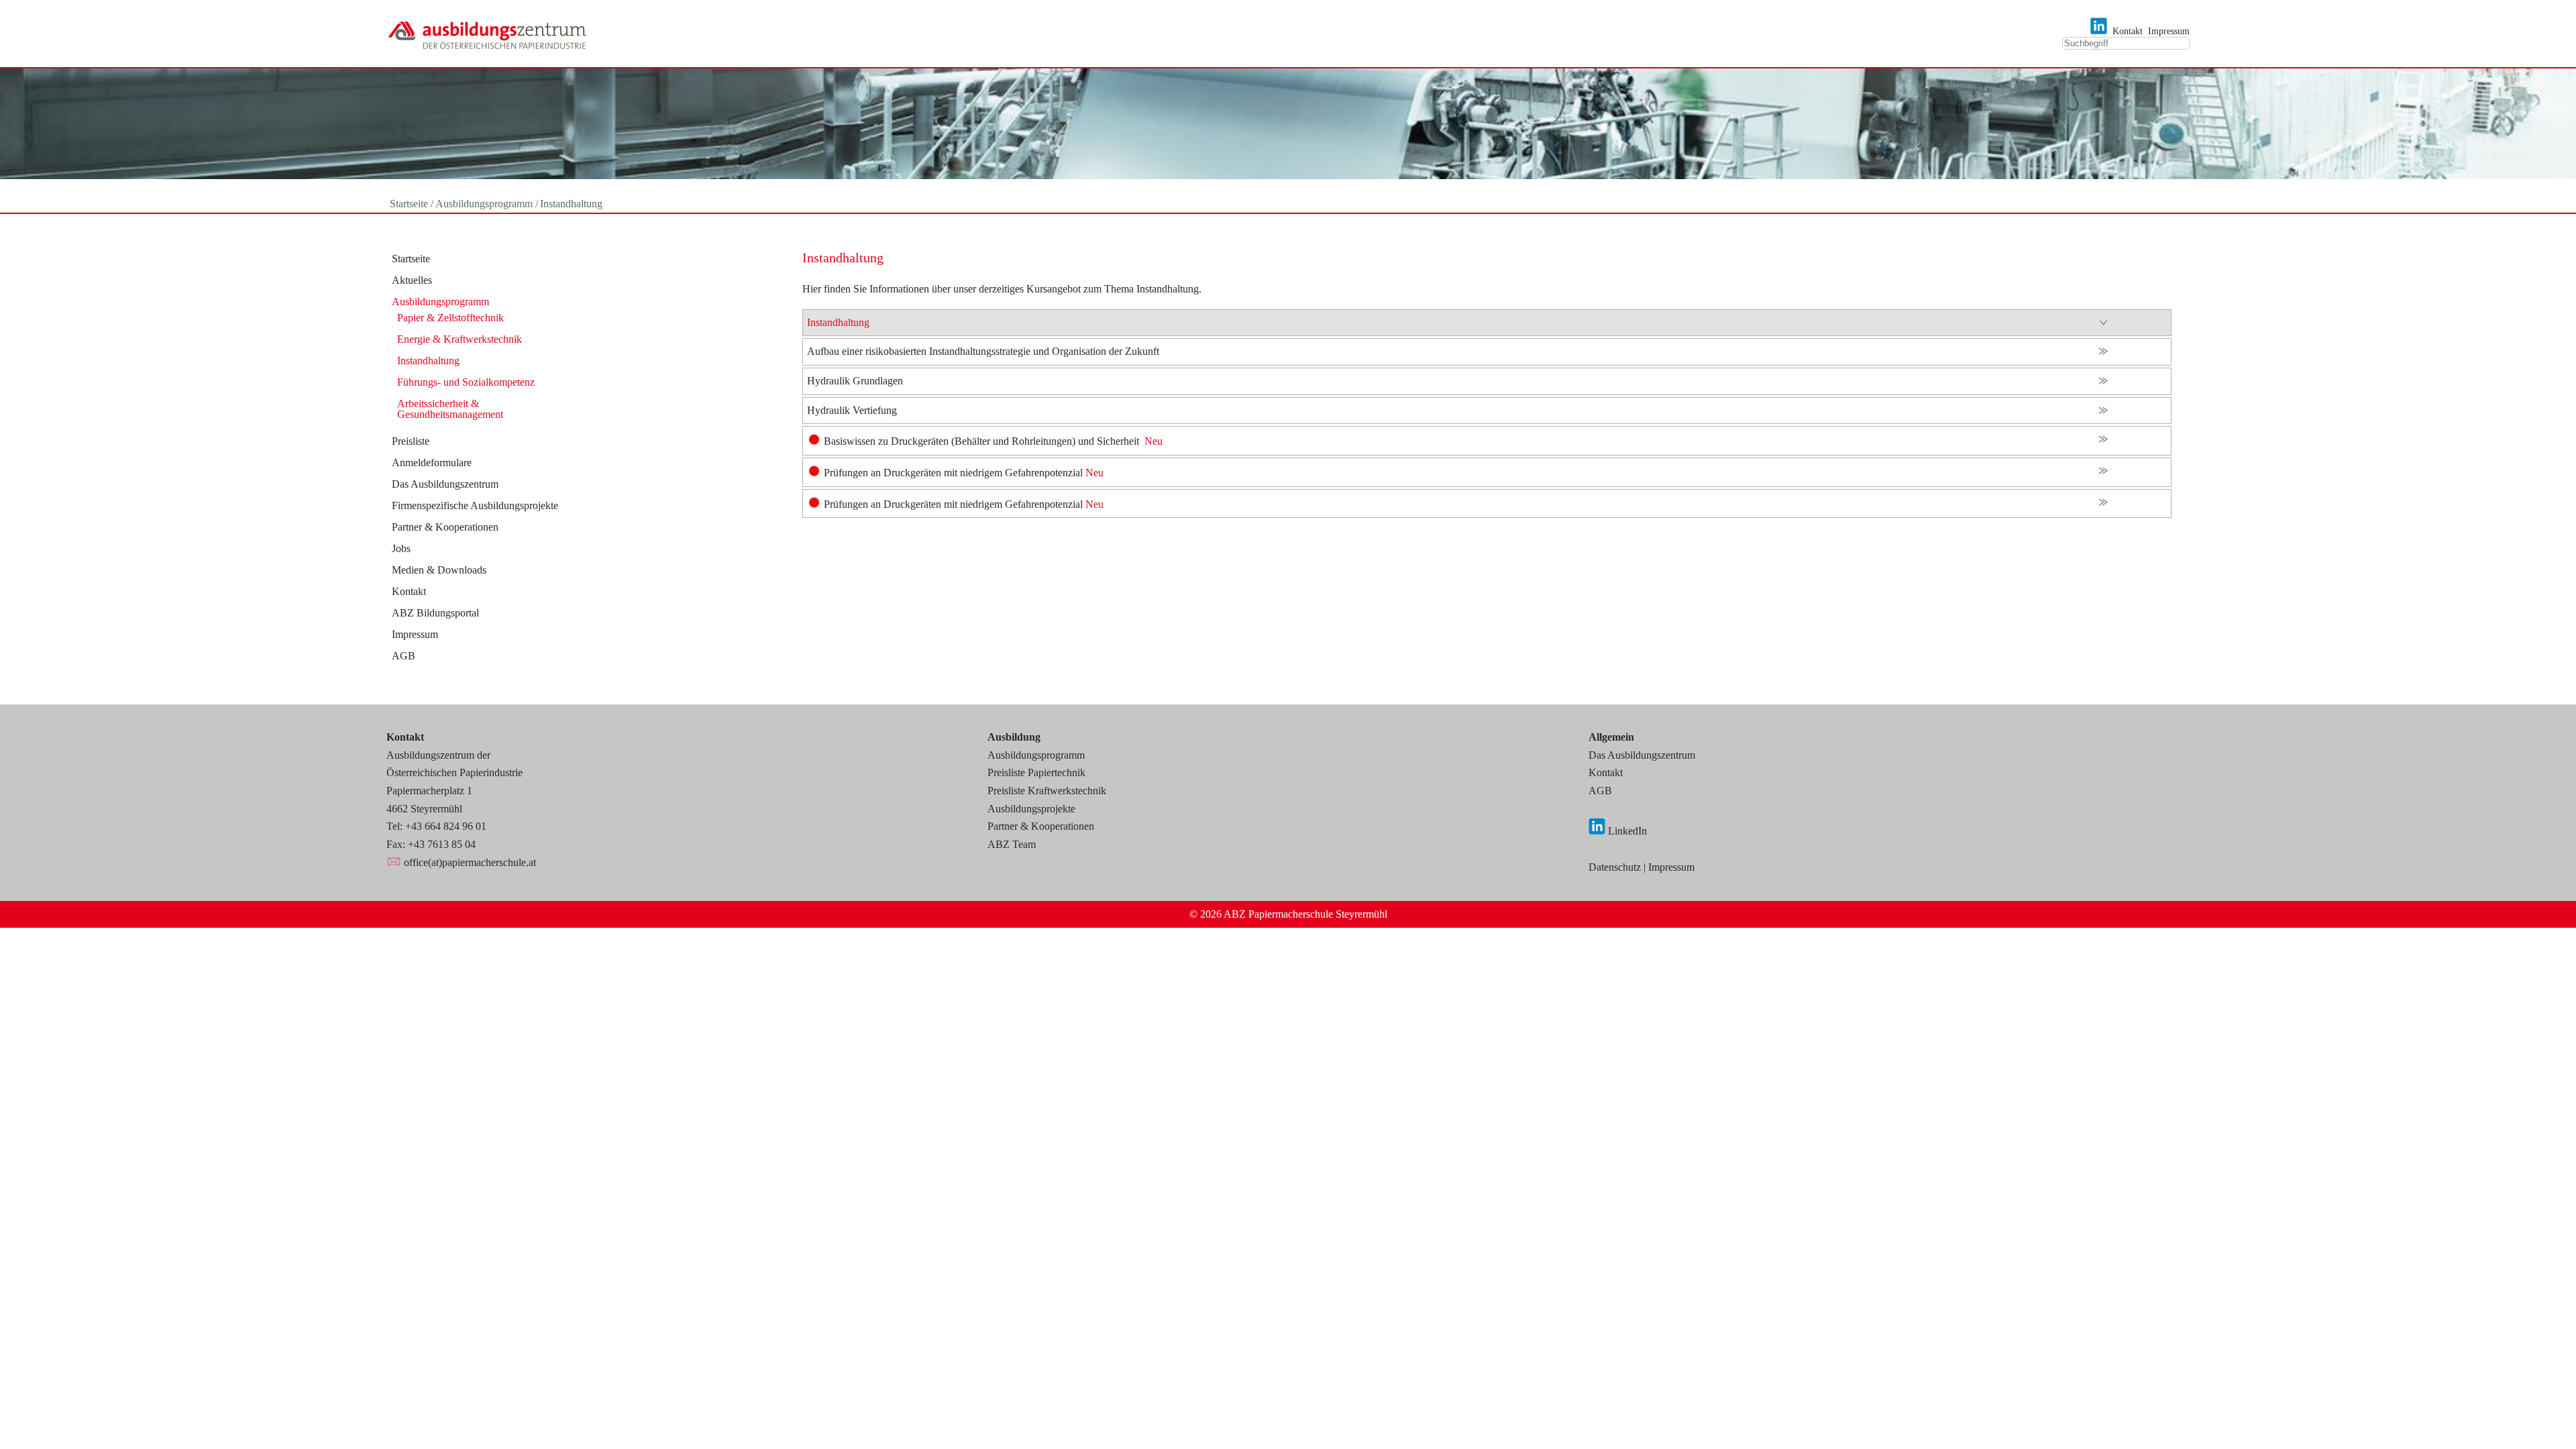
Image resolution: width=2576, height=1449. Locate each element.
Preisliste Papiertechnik (1036, 772)
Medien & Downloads (439, 570)
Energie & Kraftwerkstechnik (460, 339)
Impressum (2169, 31)
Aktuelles (412, 280)
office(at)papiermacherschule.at (470, 862)
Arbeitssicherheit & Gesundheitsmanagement (450, 409)
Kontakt (2128, 31)
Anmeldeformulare (432, 463)
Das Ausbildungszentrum (445, 484)
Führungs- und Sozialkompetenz (466, 382)
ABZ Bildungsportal (435, 613)
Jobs (401, 549)
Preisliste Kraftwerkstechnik (1047, 791)
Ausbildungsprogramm (440, 302)
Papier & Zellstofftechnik (450, 318)
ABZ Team (1012, 844)
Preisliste (411, 441)
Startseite (411, 259)
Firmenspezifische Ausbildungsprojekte (475, 506)
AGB (404, 656)
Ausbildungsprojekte (1031, 809)
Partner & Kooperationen (445, 527)
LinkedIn (1627, 831)
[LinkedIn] (2099, 31)
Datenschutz (1615, 867)
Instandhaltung (428, 361)
